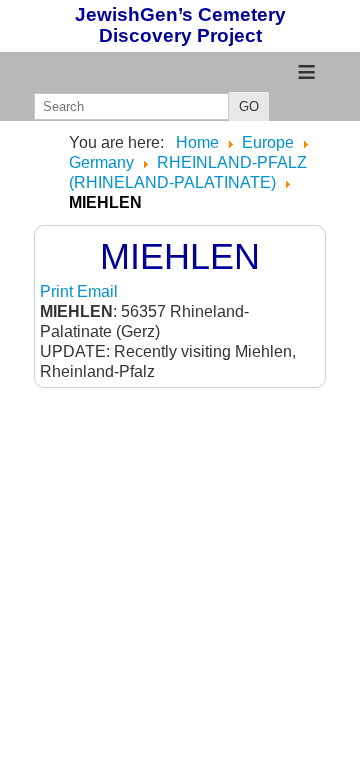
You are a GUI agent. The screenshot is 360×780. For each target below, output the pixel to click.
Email (97, 291)
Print (58, 291)
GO (249, 106)
